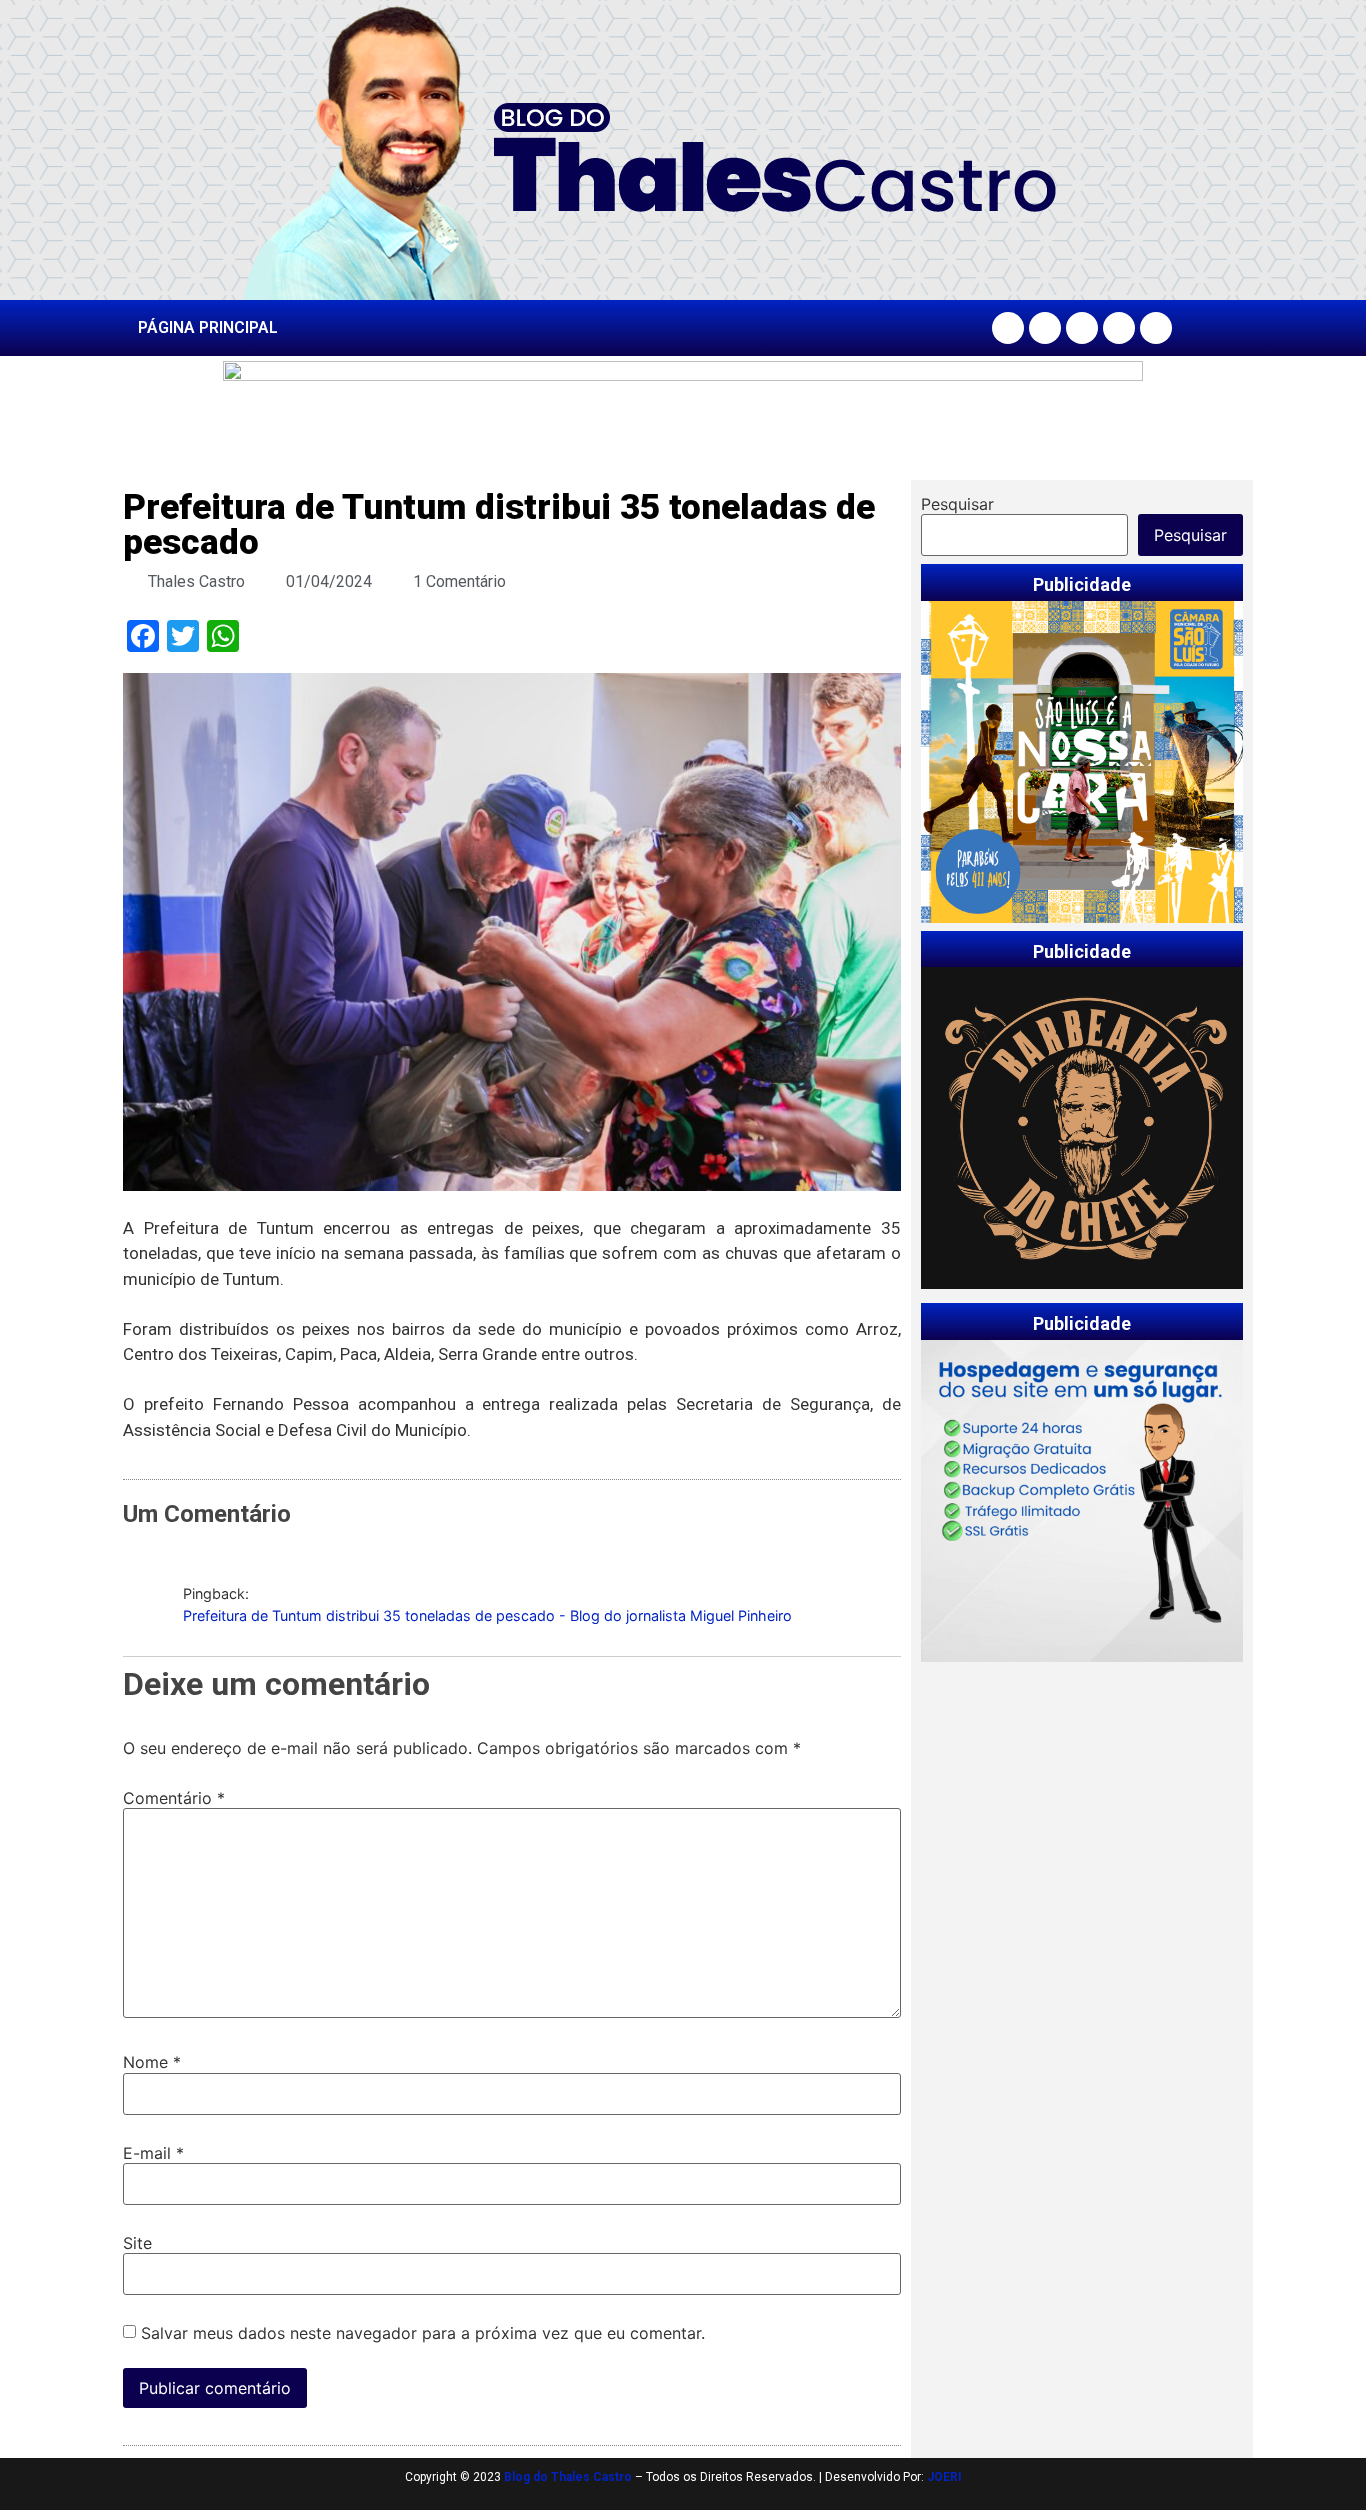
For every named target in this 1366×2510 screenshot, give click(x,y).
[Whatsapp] (1156, 328)
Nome (152, 2062)
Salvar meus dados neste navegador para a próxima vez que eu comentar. (423, 2333)
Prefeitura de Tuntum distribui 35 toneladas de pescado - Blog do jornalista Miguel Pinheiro (487, 1615)
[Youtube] (1119, 328)
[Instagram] (1045, 328)
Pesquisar (957, 504)
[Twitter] (1082, 328)
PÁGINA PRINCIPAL (208, 327)
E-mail (153, 2153)
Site (137, 2243)
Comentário (174, 1798)
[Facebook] (1008, 328)
